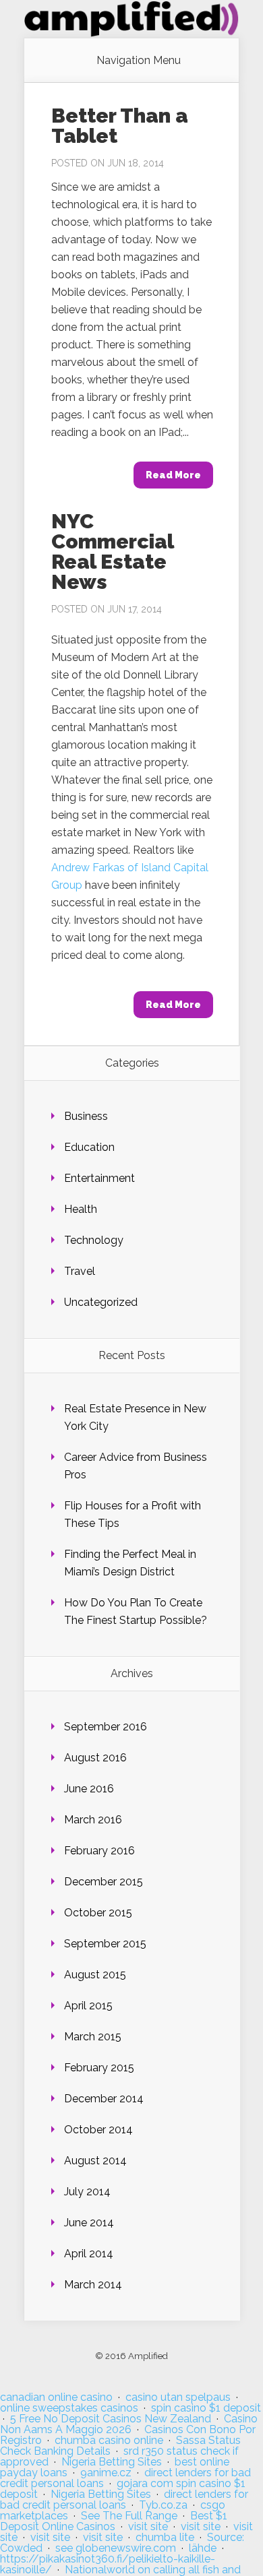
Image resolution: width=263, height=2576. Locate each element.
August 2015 (95, 1975)
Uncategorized (101, 1302)
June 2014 (89, 2223)
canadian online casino (56, 2397)
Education (89, 1147)
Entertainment (99, 1178)
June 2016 (89, 1789)
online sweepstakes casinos (69, 2408)
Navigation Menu (139, 61)
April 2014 (89, 2254)
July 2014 (87, 2192)
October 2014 (98, 2130)
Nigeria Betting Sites (112, 2462)
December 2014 (104, 2099)
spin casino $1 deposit (206, 2408)
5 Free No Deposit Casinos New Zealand (111, 2419)
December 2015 (104, 1882)
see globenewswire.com (116, 2548)
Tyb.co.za (163, 2505)
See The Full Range (129, 2516)
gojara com (145, 2483)
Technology (94, 1240)
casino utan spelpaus (178, 2397)
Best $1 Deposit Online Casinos (114, 2521)
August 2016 (95, 1758)
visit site (148, 2526)
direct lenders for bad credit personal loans (124, 2500)
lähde (203, 2548)
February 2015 (99, 2068)
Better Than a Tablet (120, 126)
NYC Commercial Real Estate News (112, 552)
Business (86, 1116)
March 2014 (93, 2285)
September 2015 (105, 1944)
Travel (80, 1271)
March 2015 (93, 2037)
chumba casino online (109, 2440)
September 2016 (106, 1727)
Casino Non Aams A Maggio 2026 (129, 2424)
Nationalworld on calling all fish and (153, 2570)
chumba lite (165, 2537)
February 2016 (99, 1851)
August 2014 (95, 2161)
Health (81, 1209)
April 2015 (88, 2006)
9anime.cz (106, 2473)
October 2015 (98, 1913)
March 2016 (93, 1820)
